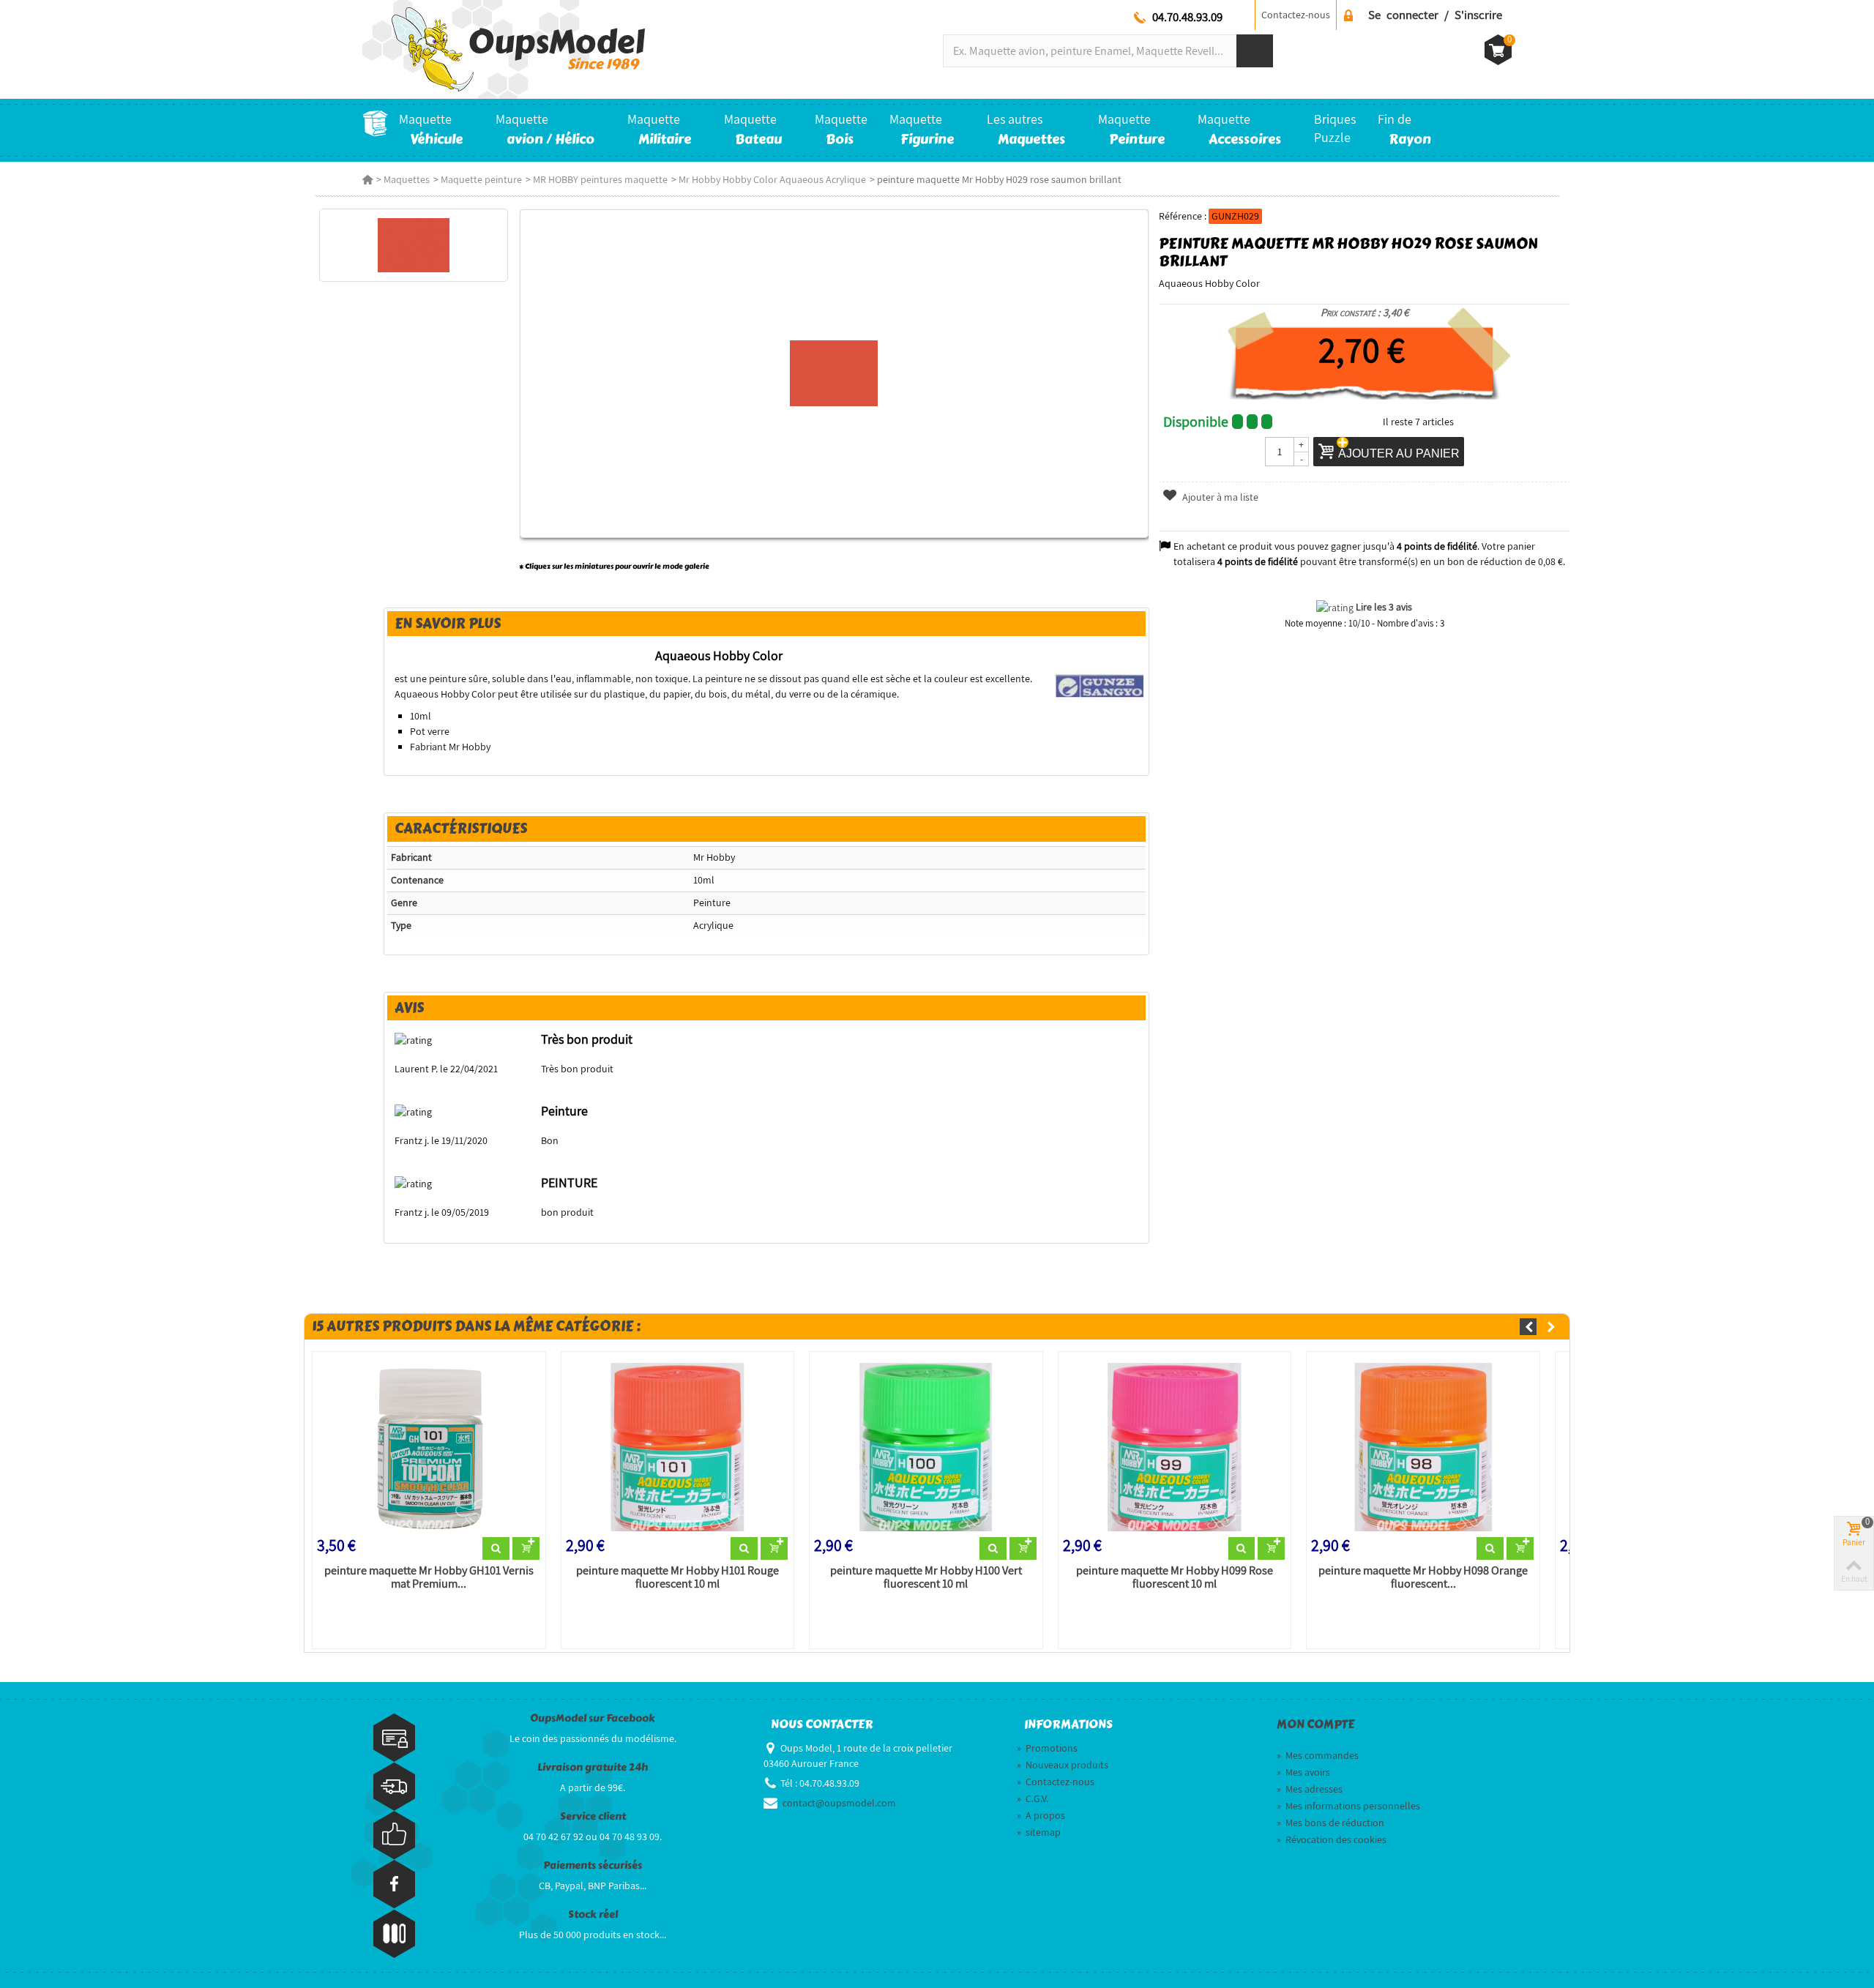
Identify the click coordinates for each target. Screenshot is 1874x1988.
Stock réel (593, 1914)
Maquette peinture (481, 179)
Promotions (1047, 1748)
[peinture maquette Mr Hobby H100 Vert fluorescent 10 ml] (926, 1447)
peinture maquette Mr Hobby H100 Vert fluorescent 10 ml (926, 1577)
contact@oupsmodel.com (839, 1803)
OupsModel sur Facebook (593, 1718)
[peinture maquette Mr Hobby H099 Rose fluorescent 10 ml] (1175, 1447)
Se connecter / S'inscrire (1435, 15)
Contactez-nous (1296, 15)
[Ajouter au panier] (526, 1549)
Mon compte (1315, 1724)
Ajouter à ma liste (1219, 497)
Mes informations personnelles (1348, 1806)
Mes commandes (1318, 1755)
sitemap (1039, 1832)
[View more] (496, 1549)
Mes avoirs (1303, 1772)
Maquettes (407, 179)
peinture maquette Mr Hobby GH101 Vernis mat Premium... (429, 1577)
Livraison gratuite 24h (593, 1767)
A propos (1041, 1815)
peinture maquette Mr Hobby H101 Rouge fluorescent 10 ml (677, 1577)
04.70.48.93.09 (1187, 17)
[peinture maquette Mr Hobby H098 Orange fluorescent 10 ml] (1423, 1447)
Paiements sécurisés (593, 1865)
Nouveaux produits (1063, 1765)
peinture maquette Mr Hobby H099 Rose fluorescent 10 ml (1175, 1577)
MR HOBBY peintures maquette (600, 179)
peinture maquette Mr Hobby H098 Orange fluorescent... (1423, 1577)
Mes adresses (1310, 1789)
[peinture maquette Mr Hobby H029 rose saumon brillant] (413, 245)
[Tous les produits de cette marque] (1100, 685)
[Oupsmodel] (504, 48)
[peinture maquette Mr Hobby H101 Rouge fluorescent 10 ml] (678, 1447)
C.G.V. (1033, 1798)
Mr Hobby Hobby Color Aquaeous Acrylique (772, 179)
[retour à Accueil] (367, 179)
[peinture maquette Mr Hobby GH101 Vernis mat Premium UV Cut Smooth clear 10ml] (429, 1447)
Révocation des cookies (1332, 1839)
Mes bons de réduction (1330, 1823)
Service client (593, 1816)
